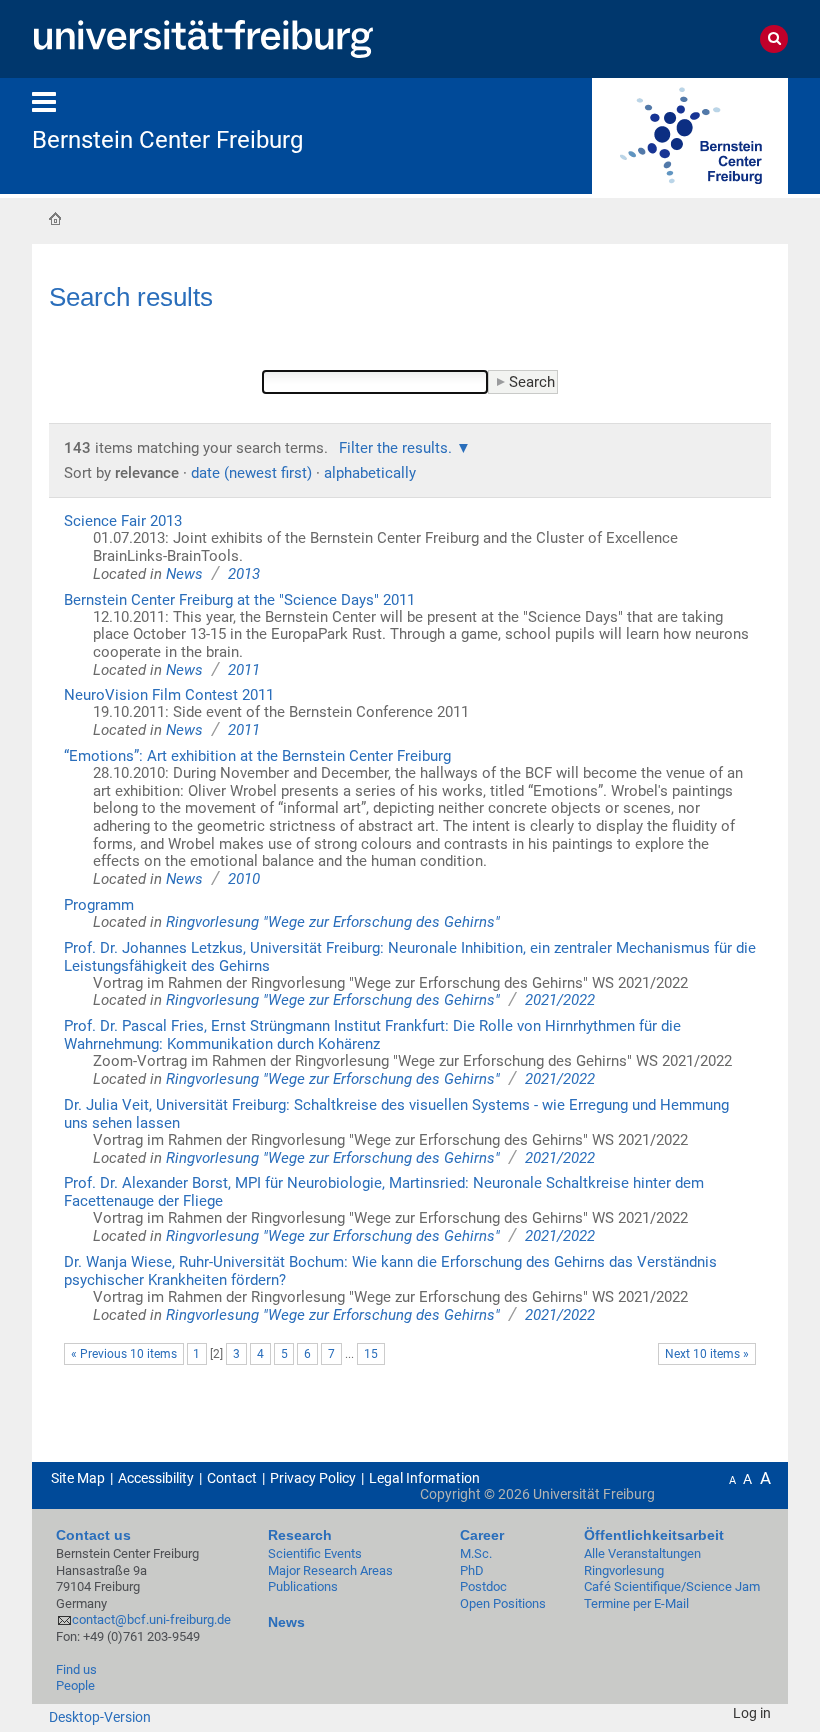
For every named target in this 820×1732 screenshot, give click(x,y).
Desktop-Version (100, 1717)
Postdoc (483, 1586)
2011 (244, 670)
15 (371, 1354)
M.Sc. (476, 1553)
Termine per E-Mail (636, 1603)
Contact (232, 1478)
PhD (472, 1570)
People (75, 1685)
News (184, 574)
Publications (303, 1586)
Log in (752, 1713)
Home (55, 218)
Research (300, 1535)
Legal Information (424, 1478)
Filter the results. (397, 448)
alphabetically (370, 473)
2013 (244, 574)
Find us (76, 1669)
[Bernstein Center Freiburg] (690, 134)
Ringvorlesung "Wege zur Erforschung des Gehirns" (333, 922)
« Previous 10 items (124, 1354)
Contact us (93, 1535)
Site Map (78, 1478)
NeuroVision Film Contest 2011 (169, 695)
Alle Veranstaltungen (642, 1553)
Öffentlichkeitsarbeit (654, 1535)
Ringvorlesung (624, 1570)
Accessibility (156, 1478)
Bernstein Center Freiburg (167, 140)
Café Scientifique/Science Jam (672, 1586)
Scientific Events (315, 1553)
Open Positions (503, 1603)
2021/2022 (560, 1000)
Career (482, 1535)
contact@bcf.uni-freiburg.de (151, 1619)
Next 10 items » (707, 1354)
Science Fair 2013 (123, 521)
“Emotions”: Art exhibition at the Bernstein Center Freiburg (257, 756)
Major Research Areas (330, 1570)
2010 (244, 879)
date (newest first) (251, 473)
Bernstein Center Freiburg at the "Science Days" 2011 (239, 600)
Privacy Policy (313, 1478)
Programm (99, 905)
